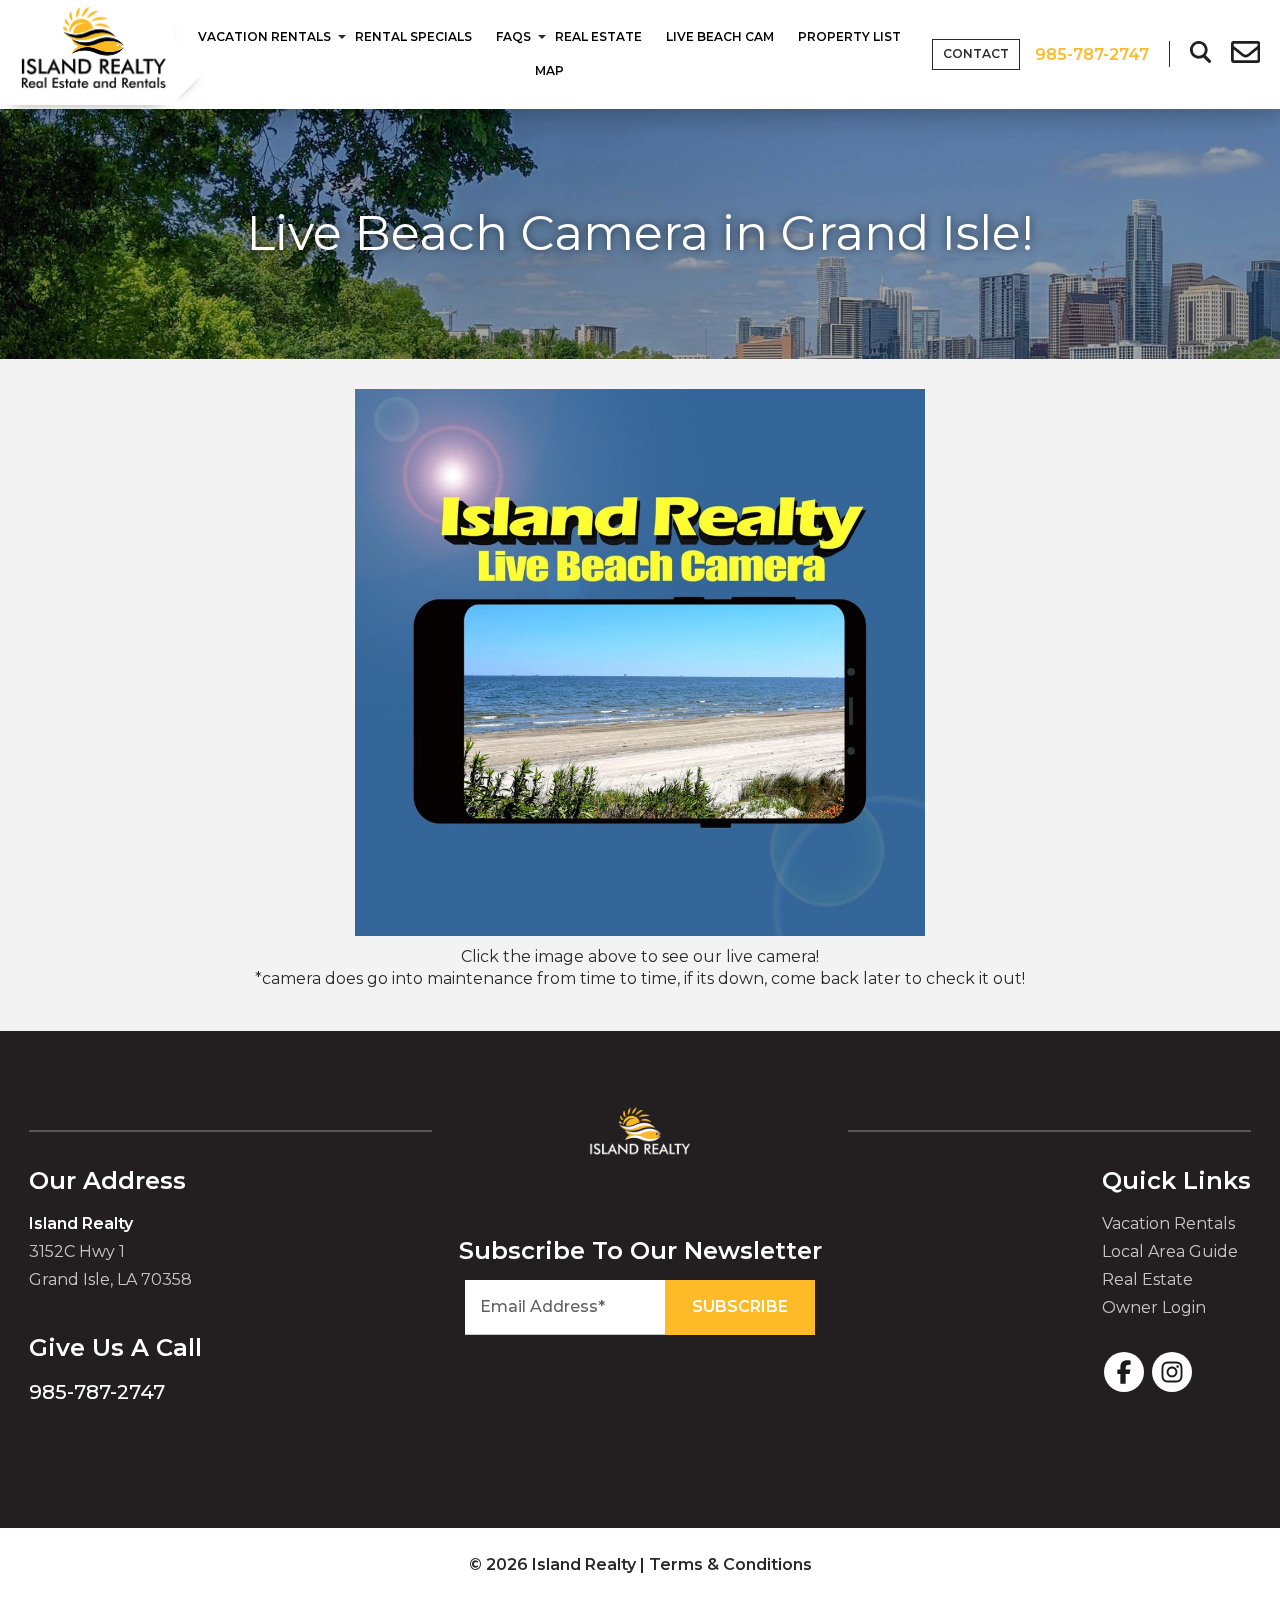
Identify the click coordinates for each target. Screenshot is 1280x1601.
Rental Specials (413, 36)
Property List (849, 36)
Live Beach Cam (720, 36)
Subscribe (740, 1306)
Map (549, 70)
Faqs (513, 36)
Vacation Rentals (264, 36)
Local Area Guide (1170, 1251)
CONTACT (976, 53)
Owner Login (1154, 1307)
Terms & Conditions (730, 1564)
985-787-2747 (97, 1392)
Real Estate (598, 36)
